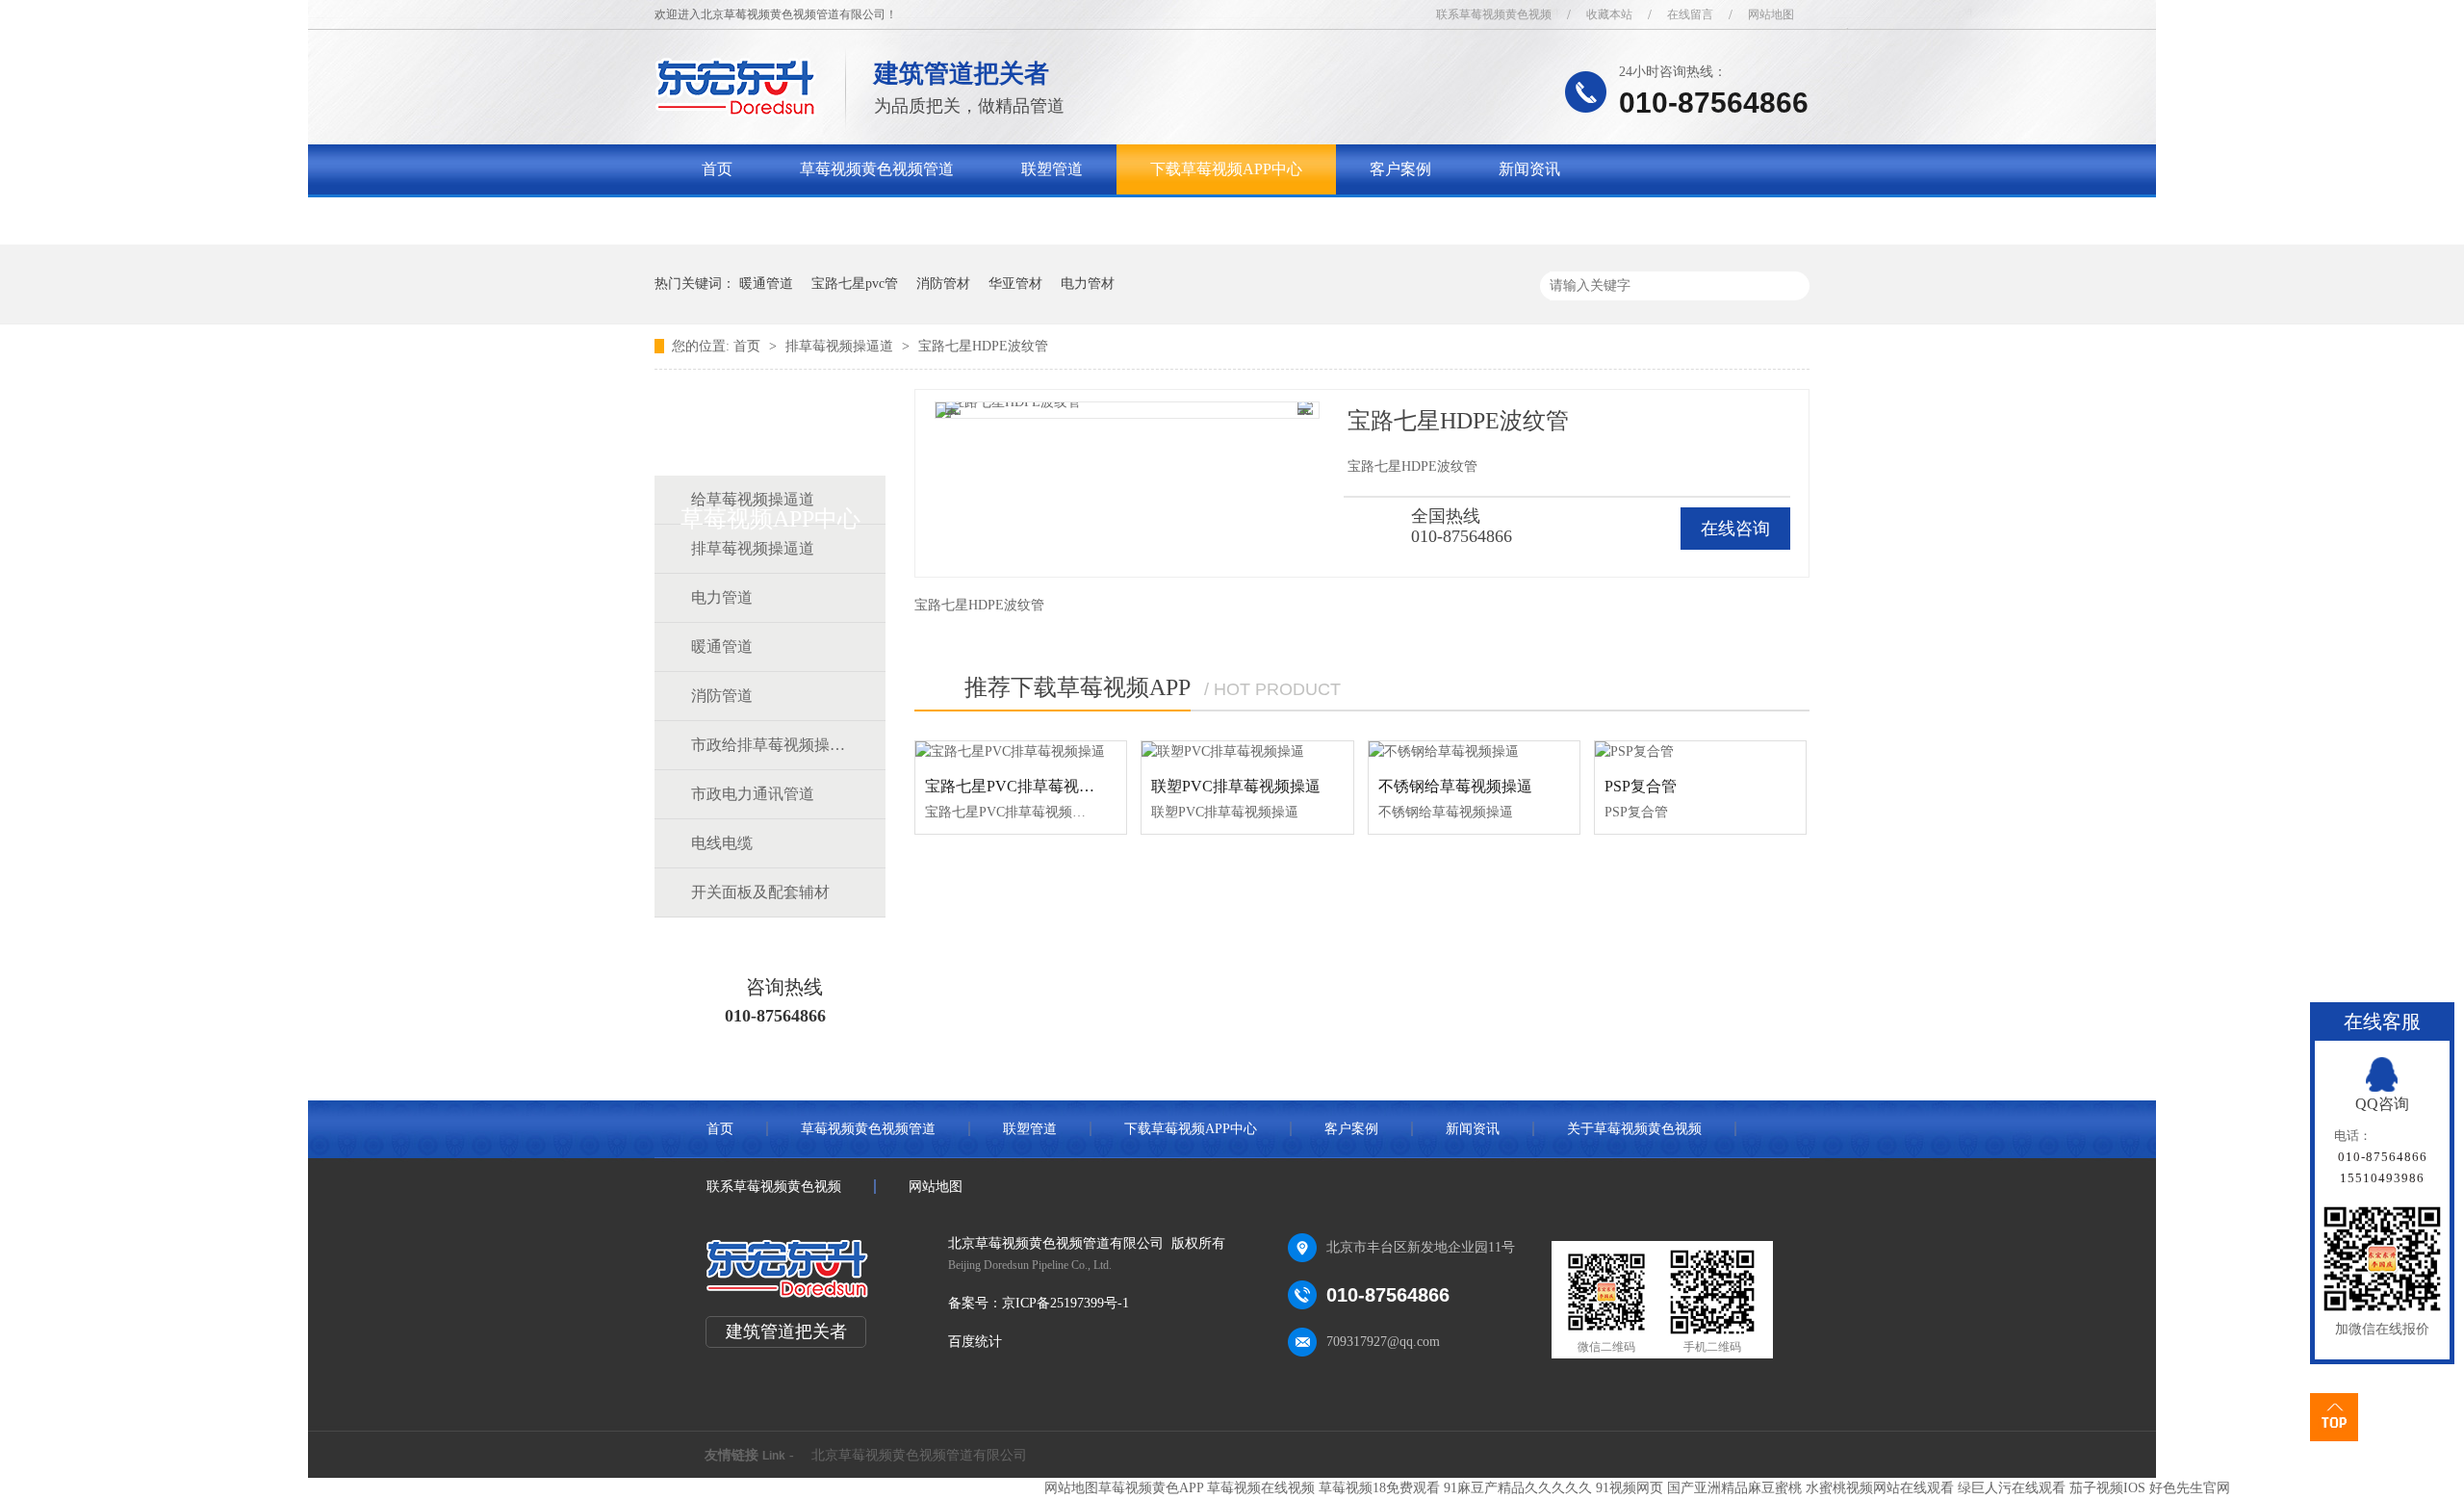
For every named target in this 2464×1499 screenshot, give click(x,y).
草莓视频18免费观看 (1379, 1488)
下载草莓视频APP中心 (1226, 169)
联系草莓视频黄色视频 (1494, 14)
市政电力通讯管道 (753, 794)
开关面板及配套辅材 (760, 892)
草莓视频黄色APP (1151, 1488)
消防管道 (722, 696)
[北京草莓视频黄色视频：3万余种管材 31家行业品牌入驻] (1788, 197)
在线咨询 (1735, 529)
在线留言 (1690, 14)
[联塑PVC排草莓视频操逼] (1247, 752)
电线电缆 (722, 843)
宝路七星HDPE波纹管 (983, 346)
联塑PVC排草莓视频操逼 (1236, 786)
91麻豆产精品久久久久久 (1518, 1488)
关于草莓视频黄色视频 (779, 219)
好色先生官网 (2190, 1488)
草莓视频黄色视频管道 (877, 169)
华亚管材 (1015, 284)
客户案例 (1400, 169)
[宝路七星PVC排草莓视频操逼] (1021, 752)
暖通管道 (766, 284)
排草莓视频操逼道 (841, 346)
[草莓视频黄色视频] (736, 111)
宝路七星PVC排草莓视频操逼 (1025, 786)
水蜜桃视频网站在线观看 (1880, 1488)
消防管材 (943, 284)
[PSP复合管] (1700, 752)
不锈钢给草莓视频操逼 (1455, 786)
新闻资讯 (1529, 169)
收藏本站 (1609, 14)
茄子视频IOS (2107, 1488)
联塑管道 (1052, 169)
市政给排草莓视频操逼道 (769, 745)
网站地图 (1771, 14)
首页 (717, 169)
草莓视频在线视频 (1261, 1488)
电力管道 (722, 597)
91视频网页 (1630, 1488)
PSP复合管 (1641, 786)
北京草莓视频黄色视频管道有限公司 (919, 1455)
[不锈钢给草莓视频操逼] (1474, 752)
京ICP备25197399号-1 (1065, 1303)
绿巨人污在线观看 (2012, 1488)
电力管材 (1088, 284)
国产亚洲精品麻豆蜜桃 (1734, 1488)
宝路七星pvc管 (855, 284)
